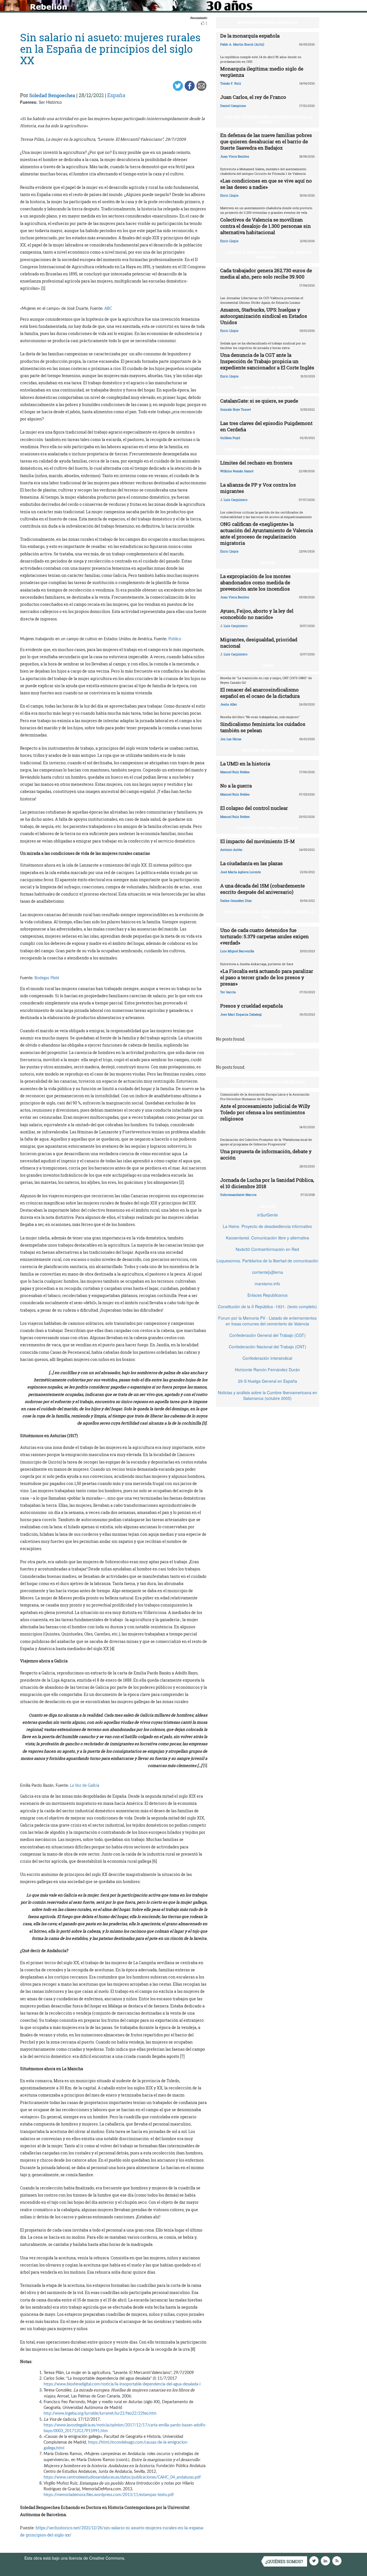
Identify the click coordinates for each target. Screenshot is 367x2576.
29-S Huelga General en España (268, 1381)
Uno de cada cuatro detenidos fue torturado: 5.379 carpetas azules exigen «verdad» (264, 936)
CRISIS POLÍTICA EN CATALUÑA (268, 387)
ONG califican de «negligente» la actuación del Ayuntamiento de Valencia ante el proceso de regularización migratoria (267, 533)
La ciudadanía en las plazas (251, 863)
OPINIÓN (268, 563)
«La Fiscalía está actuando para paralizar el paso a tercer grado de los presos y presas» (267, 977)
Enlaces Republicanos (268, 1295)
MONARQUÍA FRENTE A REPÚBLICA (268, 22)
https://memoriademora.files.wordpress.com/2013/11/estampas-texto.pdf (109, 2495)
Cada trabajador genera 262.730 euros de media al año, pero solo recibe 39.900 (266, 274)
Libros (268, 665)
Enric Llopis (229, 195)
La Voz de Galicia (85, 1786)
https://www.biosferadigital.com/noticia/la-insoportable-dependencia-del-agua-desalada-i (122, 2384)
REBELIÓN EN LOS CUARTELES (268, 750)
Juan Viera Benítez (235, 156)
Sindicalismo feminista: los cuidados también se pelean (263, 727)
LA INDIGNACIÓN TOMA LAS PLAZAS (268, 828)
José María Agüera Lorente (241, 872)
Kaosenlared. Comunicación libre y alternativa (268, 1238)
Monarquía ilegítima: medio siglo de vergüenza (262, 72)
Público (175, 639)
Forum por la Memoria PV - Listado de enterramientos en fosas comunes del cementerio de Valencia (267, 1321)
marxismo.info (267, 1284)
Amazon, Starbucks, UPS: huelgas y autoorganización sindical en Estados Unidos (264, 316)
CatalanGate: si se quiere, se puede (259, 401)
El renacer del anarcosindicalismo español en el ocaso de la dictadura (260, 693)
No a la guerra (236, 786)
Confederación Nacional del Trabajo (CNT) (268, 1347)
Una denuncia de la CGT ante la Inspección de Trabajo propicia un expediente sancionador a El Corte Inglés (267, 361)
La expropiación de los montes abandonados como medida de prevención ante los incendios (255, 582)
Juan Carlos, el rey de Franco (253, 97)
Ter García (228, 992)
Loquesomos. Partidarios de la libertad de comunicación (267, 1261)
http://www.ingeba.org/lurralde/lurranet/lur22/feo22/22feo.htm (100, 2414)
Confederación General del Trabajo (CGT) (268, 1335)
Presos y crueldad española (251, 1006)
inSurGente (268, 1215)
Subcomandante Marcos (238, 1195)
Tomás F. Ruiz (231, 83)
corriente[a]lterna (268, 1272)
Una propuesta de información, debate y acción (266, 1154)
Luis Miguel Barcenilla (237, 951)
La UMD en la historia (245, 764)
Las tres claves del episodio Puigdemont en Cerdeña (266, 426)
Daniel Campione (233, 106)
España (116, 95)
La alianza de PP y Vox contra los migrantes (258, 488)
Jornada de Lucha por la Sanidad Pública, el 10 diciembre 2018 (267, 1183)
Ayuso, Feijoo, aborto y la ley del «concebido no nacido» (257, 614)
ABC (108, 309)
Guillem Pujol (230, 438)
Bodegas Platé (47, 978)
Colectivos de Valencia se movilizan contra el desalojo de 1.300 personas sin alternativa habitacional (266, 226)
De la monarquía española (250, 36)
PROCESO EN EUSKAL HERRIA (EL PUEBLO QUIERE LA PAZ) (269, 914)
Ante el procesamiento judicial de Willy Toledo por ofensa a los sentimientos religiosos (265, 1112)
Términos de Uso (142, 2558)
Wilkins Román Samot (237, 471)
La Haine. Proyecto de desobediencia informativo (267, 1226)
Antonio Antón (231, 850)
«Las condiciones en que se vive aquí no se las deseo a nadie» (266, 184)
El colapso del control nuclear (254, 808)
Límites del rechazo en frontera (256, 463)
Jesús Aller (229, 704)
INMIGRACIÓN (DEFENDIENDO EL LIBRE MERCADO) (267, 449)
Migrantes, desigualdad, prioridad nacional (259, 643)
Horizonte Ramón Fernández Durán (267, 1370)
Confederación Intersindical (267, 1358)
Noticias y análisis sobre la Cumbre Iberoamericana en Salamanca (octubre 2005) (268, 1395)
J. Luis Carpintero (234, 500)
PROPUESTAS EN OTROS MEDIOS (268, 1054)
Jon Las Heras (231, 739)
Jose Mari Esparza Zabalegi (241, 1014)
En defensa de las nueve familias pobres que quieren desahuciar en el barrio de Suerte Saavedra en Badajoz (266, 141)
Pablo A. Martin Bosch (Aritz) (242, 44)
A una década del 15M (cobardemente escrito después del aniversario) (262, 889)
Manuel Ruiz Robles (235, 772)
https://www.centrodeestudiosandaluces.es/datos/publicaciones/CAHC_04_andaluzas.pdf (122, 2477)
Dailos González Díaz (236, 901)
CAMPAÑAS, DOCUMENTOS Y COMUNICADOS (267, 1082)
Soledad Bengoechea (52, 95)
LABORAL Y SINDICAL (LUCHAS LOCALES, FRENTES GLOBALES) (269, 255)
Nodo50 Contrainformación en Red (267, 1249)
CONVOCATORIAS (268, 1026)
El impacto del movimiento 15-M (257, 841)
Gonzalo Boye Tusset (236, 409)
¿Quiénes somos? (284, 2562)
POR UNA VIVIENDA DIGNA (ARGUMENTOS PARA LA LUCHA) (269, 119)
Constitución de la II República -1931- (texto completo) (267, 1306)
